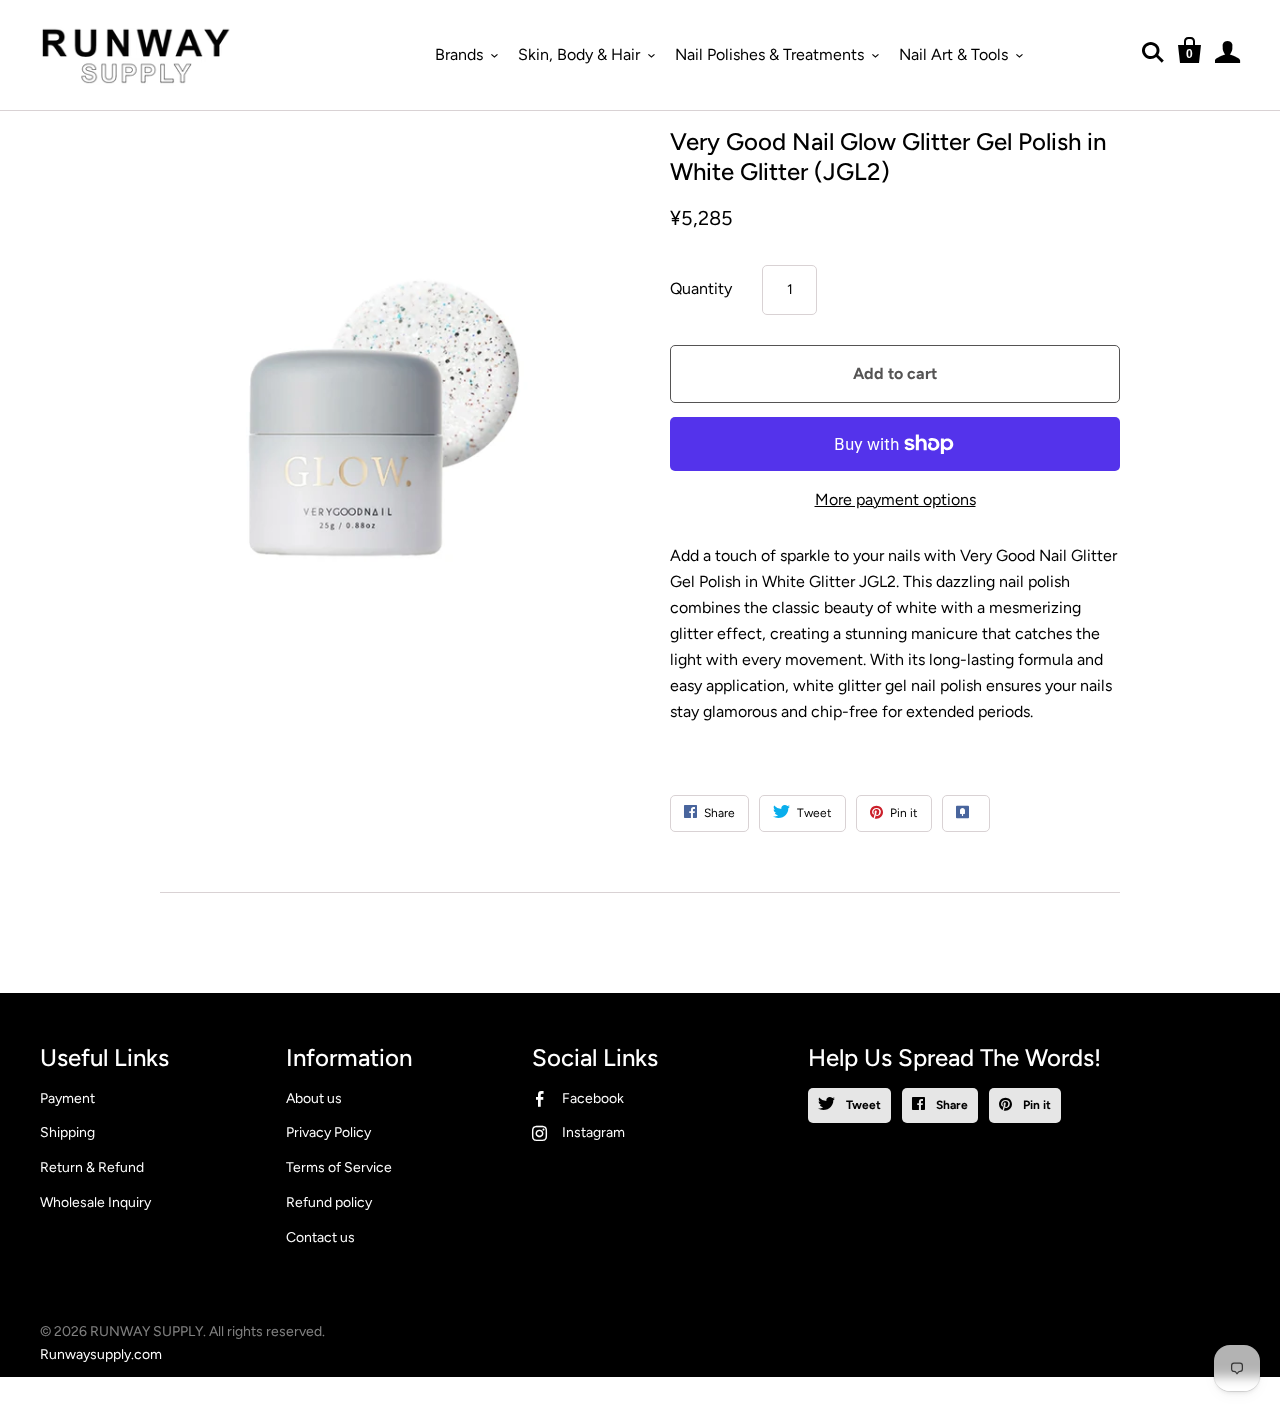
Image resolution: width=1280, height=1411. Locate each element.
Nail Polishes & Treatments (769, 54)
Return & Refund (92, 1167)
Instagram (593, 1132)
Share (950, 1105)
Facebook (593, 1098)
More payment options (895, 499)
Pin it (1035, 1105)
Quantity (701, 288)
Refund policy (329, 1202)
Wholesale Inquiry (95, 1202)
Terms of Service (339, 1167)
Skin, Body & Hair (579, 54)
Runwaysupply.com (101, 1354)
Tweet (862, 1105)
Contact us (320, 1237)
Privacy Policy (328, 1132)
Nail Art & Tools (953, 54)
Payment (67, 1098)
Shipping (67, 1132)
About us (314, 1098)
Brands (459, 54)
